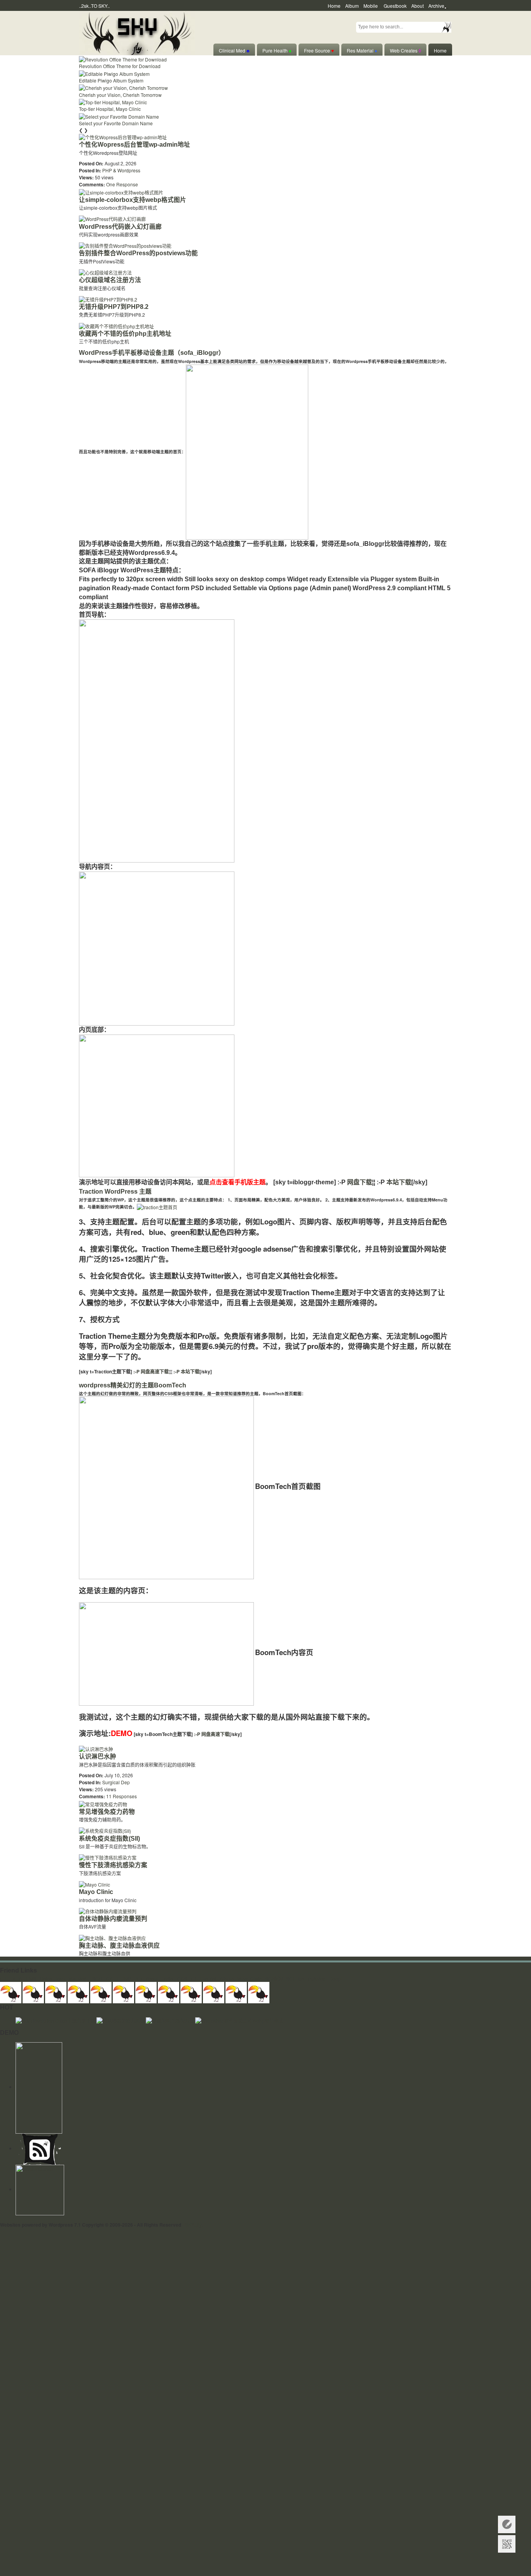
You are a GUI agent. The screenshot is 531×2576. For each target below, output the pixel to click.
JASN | (169, 1979)
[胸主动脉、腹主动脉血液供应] (112, 1937)
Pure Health (277, 50)
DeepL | (338, 1979)
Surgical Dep (116, 1782)
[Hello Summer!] (137, 32)
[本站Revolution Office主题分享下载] (56, 2020)
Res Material (362, 50)
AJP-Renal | (148, 1979)
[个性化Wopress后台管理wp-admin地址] (123, 136)
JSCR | (98, 1979)
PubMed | (318, 1979)
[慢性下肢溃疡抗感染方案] (108, 1857)
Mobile (371, 6)
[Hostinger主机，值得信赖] (39, 2087)
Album (352, 6)
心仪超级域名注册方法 (110, 280)
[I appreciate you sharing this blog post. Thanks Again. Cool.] (101, 1991)
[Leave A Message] (507, 2524)
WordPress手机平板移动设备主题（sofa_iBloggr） (152, 353)
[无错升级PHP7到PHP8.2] (108, 299)
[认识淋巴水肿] (96, 1748)
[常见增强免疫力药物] (103, 1803)
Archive (436, 6)
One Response (122, 184)
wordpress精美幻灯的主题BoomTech (133, 1385)
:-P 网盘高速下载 (150, 1371)
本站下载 (399, 1182)
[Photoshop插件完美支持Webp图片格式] (239, 2020)
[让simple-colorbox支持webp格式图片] (121, 191)
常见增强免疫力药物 (107, 1812)
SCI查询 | (275, 1979)
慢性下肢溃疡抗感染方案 (113, 1865)
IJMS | (32, 1979)
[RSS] (40, 2148)
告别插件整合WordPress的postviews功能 (138, 253)
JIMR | (128, 1979)
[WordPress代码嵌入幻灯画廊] (112, 218)
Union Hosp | (53, 1979)
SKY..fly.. (194, 2225)
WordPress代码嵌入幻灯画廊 (120, 227)
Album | (228, 1979)
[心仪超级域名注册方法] (105, 272)
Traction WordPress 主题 (115, 1192)
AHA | (18, 1979)
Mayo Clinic (96, 1892)
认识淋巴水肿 (98, 1756)
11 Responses (121, 1796)
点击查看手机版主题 (238, 1182)
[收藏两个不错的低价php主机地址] (116, 325)
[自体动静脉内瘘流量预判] (108, 1911)
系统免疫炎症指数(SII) (109, 1839)
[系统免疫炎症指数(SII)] (105, 1830)
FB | (195, 1979)
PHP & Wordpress (121, 170)
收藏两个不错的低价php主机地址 (125, 334)
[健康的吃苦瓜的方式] (170, 2020)
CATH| (113, 1979)
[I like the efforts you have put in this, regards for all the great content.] (169, 1991)
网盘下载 (360, 1182)
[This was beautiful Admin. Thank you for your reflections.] (191, 1991)
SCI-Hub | (296, 1979)
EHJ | (6, 1979)
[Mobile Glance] (40, 2189)
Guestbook (395, 6)
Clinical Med (234, 50)
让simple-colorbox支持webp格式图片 (133, 200)
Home (334, 6)
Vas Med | (79, 1979)
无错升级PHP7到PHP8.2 (114, 307)
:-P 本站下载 (186, 1371)
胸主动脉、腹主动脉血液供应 (119, 1946)
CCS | (183, 1979)
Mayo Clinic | (251, 1979)
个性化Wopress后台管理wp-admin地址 (134, 145)
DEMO (122, 1733)
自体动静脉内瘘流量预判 (113, 1919)
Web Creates (405, 50)
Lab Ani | (210, 1979)
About (417, 6)
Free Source (319, 50)
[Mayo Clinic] (94, 1884)
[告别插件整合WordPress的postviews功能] (125, 245)
